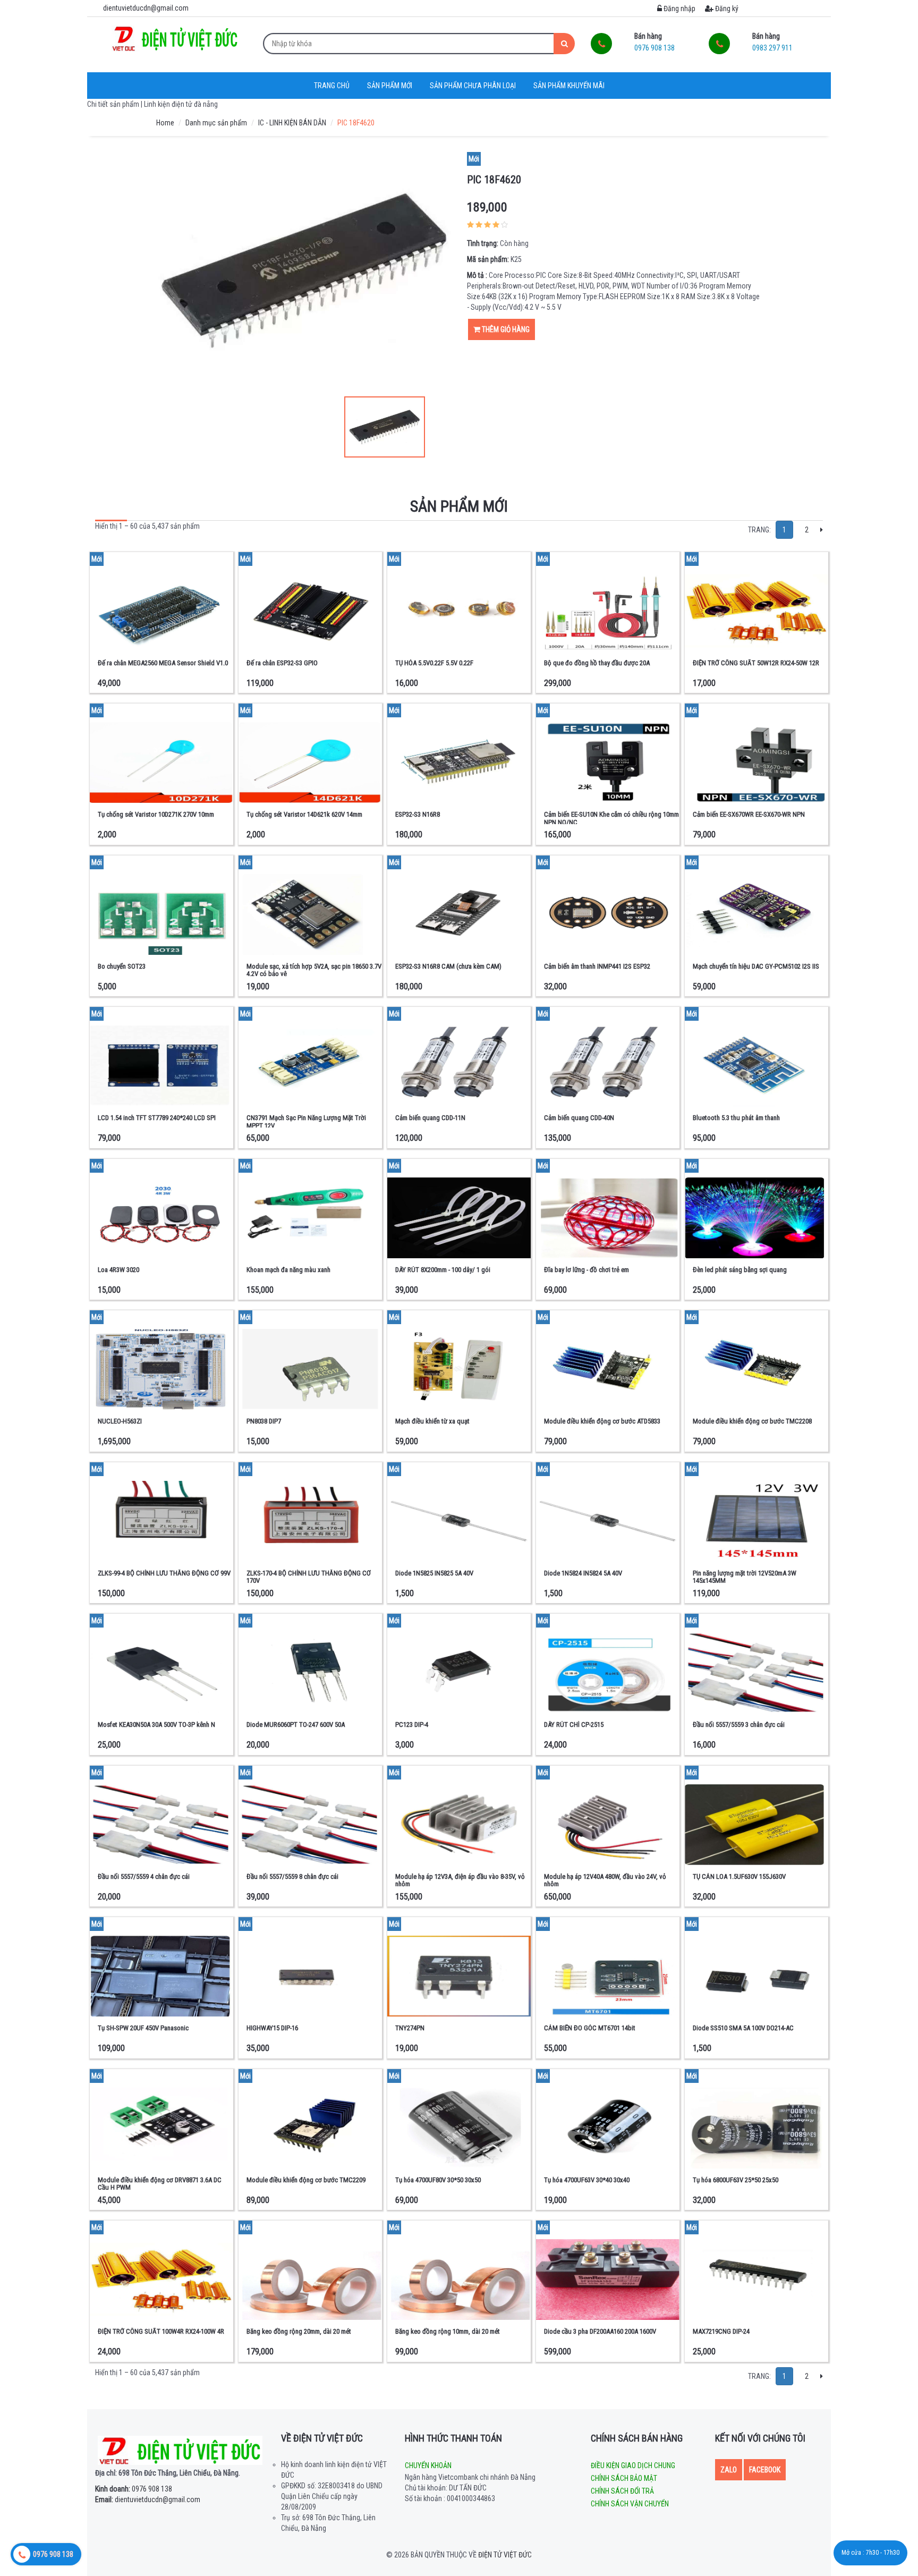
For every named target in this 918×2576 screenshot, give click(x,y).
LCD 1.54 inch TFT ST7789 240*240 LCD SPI (157, 1118)
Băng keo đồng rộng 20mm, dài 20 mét (299, 2331)
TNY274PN (410, 2028)
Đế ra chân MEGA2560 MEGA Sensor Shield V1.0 (163, 663)
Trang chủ (332, 86)
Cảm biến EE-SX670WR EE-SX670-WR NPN (749, 814)
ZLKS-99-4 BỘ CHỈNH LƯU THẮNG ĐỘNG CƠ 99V (164, 1573)
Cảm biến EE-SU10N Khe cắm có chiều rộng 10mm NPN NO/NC (611, 818)
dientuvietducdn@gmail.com (148, 2499)
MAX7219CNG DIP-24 (721, 2331)
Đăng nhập (679, 9)
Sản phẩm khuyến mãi (569, 86)
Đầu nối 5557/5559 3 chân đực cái (739, 1725)
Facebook (765, 2470)
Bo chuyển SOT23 (122, 966)
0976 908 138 (134, 2489)
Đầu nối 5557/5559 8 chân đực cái (292, 1876)
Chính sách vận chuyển (630, 2504)
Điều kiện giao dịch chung (633, 2465)
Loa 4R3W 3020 (118, 1270)
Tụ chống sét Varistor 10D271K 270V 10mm (156, 814)
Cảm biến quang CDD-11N (430, 1118)
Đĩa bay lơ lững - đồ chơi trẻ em (586, 1270)
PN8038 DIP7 (264, 1421)
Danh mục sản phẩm (216, 123)
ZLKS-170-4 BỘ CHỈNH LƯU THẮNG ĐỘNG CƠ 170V (309, 1577)
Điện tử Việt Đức (505, 2555)
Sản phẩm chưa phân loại (473, 86)
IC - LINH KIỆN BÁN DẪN (292, 123)
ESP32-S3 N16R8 (418, 814)
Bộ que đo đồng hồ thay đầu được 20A (597, 663)
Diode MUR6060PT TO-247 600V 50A (296, 1725)
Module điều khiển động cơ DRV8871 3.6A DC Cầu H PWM (160, 2184)
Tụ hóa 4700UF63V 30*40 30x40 (587, 2180)
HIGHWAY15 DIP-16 (272, 2028)
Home (165, 123)
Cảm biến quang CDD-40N (579, 1118)
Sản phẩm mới (390, 86)
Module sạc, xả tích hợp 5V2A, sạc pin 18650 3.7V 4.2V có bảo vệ (314, 970)
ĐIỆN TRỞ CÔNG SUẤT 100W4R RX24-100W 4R (161, 2331)
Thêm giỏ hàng (505, 329)
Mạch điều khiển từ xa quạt (432, 1421)
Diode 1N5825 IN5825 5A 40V (434, 1573)
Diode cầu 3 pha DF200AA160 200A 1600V (600, 2331)
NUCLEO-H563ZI (120, 1421)
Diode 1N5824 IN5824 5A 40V (583, 1573)
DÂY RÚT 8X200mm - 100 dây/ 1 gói (443, 1270)
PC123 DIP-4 (412, 1725)
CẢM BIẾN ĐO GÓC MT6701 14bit (590, 2028)
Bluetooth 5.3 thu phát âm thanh (736, 1118)
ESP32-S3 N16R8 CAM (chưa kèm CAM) (448, 966)
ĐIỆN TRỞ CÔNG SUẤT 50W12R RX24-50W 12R (756, 663)
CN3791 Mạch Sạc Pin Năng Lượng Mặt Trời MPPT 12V (306, 1121)
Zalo (729, 2470)
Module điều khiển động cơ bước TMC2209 (306, 2180)
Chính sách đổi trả (622, 2491)
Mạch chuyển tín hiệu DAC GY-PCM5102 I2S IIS (756, 966)
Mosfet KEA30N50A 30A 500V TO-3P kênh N (156, 1725)
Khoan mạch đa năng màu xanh (288, 1270)
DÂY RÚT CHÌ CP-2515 (574, 1725)
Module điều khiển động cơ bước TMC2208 (752, 1421)
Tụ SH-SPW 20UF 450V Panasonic (143, 2028)
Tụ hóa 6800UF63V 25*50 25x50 (736, 2180)
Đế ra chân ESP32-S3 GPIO (282, 663)
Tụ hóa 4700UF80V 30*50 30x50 (438, 2180)
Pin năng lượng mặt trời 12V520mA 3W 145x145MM (745, 1577)
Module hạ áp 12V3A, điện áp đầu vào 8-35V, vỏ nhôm (460, 1880)
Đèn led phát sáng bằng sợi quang (740, 1270)
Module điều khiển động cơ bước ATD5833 (602, 1421)
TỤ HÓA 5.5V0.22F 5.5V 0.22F (434, 663)
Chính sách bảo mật (624, 2478)
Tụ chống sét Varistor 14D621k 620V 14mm (304, 814)
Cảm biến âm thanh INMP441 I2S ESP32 (597, 966)
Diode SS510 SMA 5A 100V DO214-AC (743, 2028)
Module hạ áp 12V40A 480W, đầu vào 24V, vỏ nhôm (605, 1880)
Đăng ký (726, 9)
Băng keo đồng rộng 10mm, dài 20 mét (448, 2331)
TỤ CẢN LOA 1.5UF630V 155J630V (739, 1876)
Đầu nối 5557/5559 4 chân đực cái (144, 1876)
